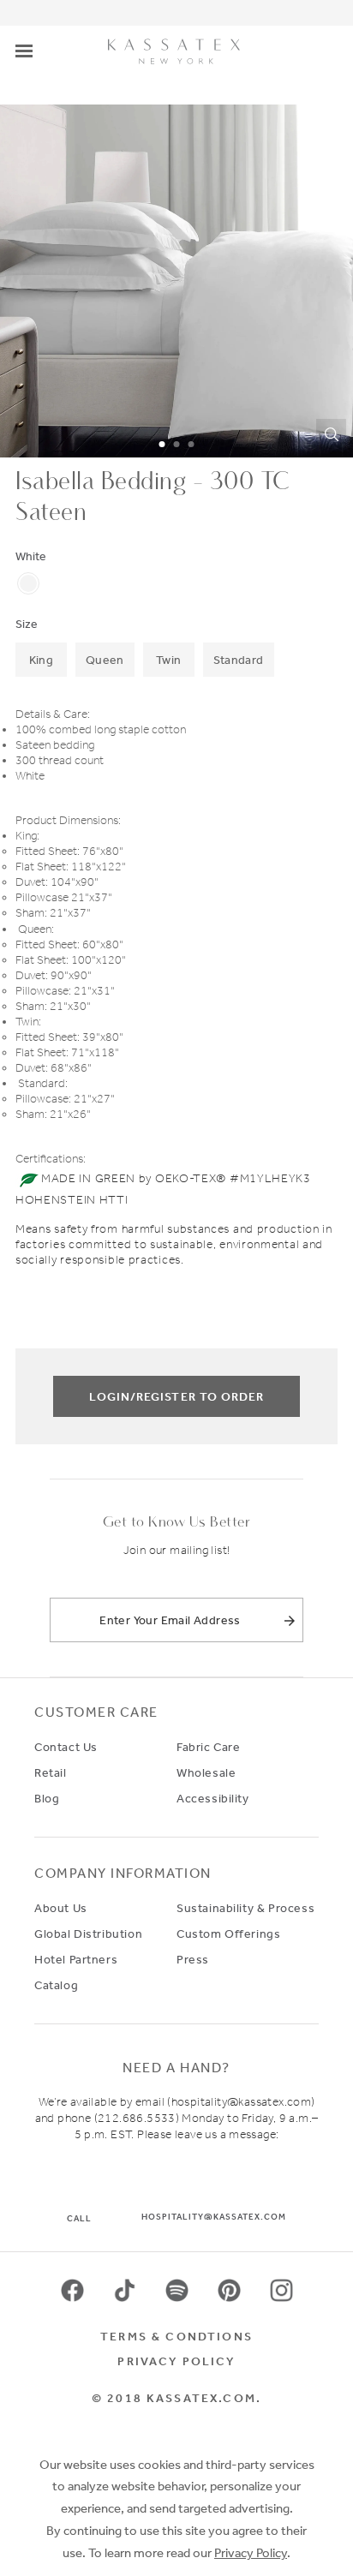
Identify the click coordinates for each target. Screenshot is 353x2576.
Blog (47, 1798)
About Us (61, 1908)
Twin (168, 660)
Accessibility (213, 1798)
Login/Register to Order (176, 1396)
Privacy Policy (176, 2361)
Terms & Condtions (176, 2336)
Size (27, 624)
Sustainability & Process (245, 1908)
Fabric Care (208, 1747)
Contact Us (66, 1747)
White (31, 556)
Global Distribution (88, 1933)
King (41, 660)
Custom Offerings (228, 1933)
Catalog (56, 1985)
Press (193, 1959)
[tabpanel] (176, 281)
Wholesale (206, 1772)
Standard (239, 660)
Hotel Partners (76, 1959)
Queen (105, 660)
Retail (51, 1772)
